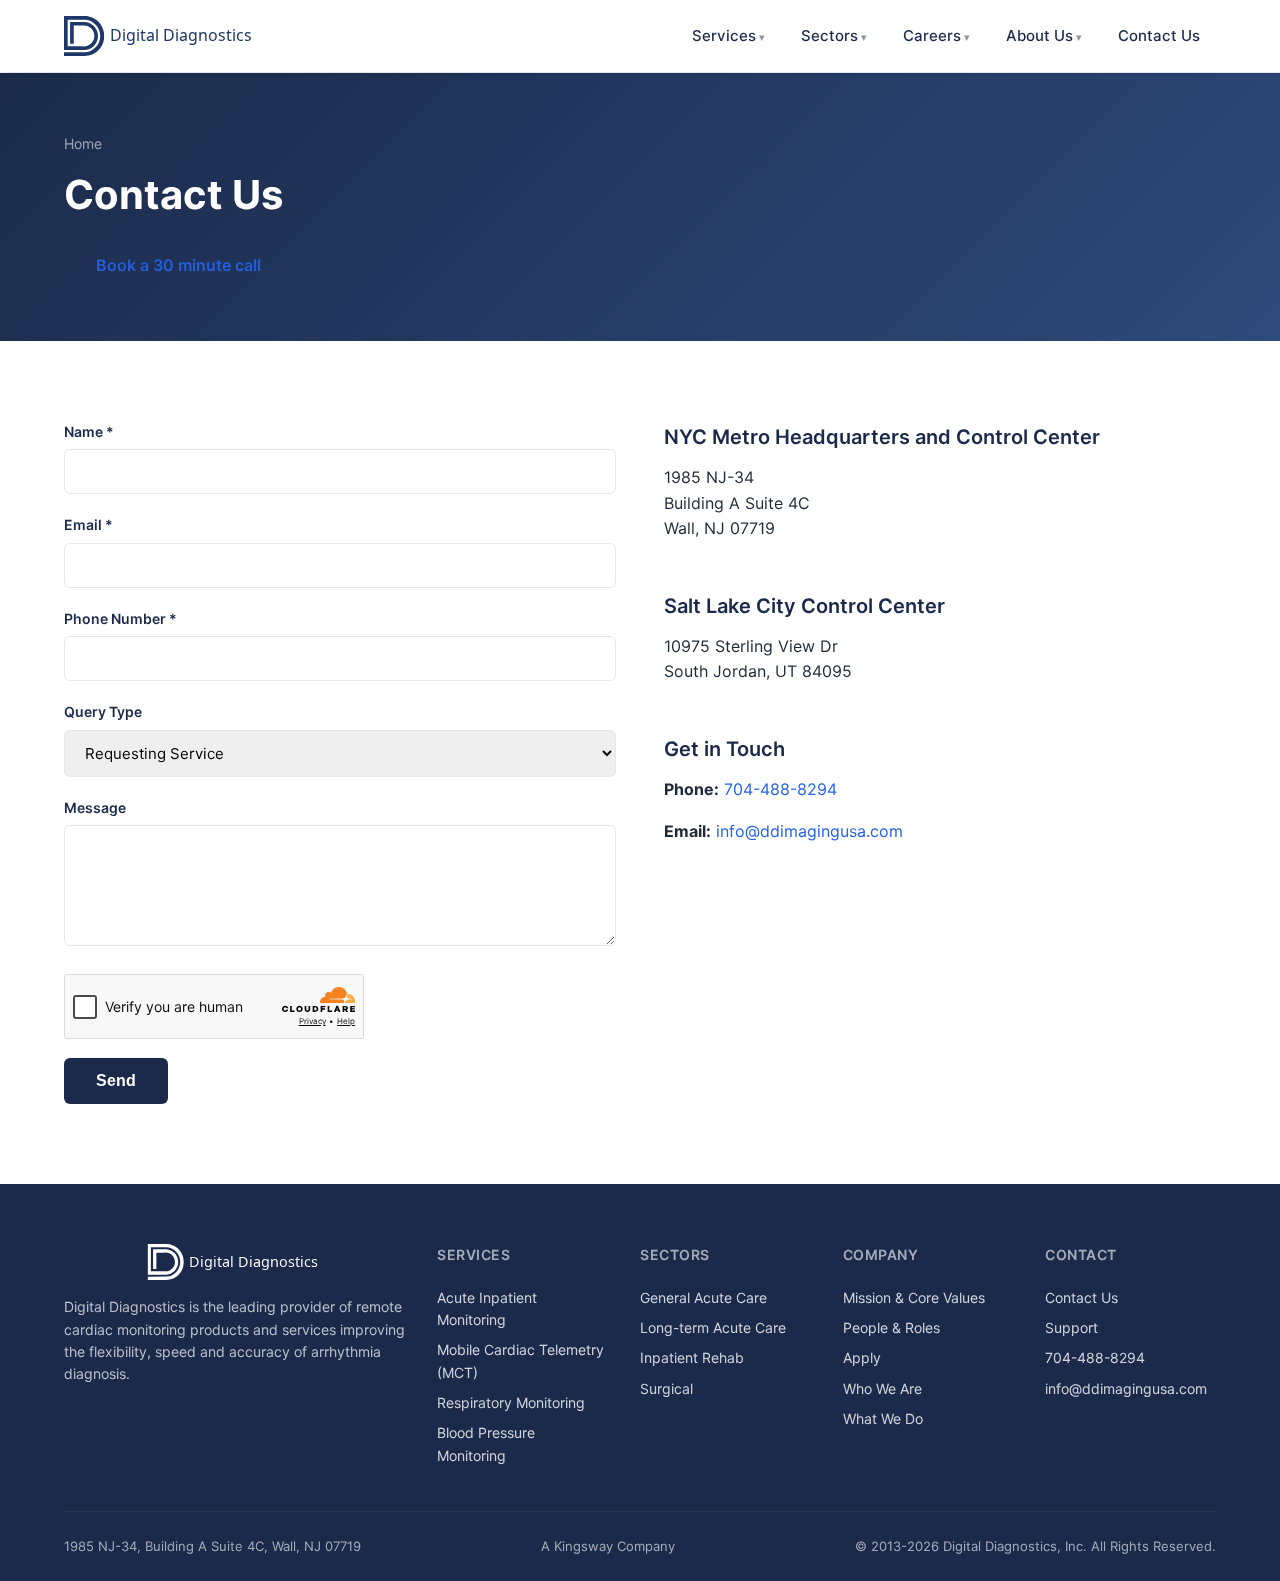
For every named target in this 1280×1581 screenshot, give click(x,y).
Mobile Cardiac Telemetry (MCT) (520, 1360)
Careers (932, 35)
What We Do (883, 1418)
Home (83, 143)
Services (724, 35)
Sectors (829, 35)
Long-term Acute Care (713, 1327)
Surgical (666, 1388)
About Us (1039, 35)
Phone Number (120, 618)
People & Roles (891, 1327)
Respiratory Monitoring (511, 1402)
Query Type (103, 711)
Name (89, 431)
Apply (862, 1357)
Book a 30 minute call (178, 265)
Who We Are (882, 1388)
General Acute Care (703, 1297)
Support (1071, 1327)
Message (95, 807)
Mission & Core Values (914, 1297)
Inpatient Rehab (692, 1357)
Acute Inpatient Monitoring (487, 1308)
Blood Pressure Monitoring (486, 1443)
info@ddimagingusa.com (809, 831)
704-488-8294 (780, 789)
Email (88, 524)
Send (116, 1080)
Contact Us (1159, 35)
